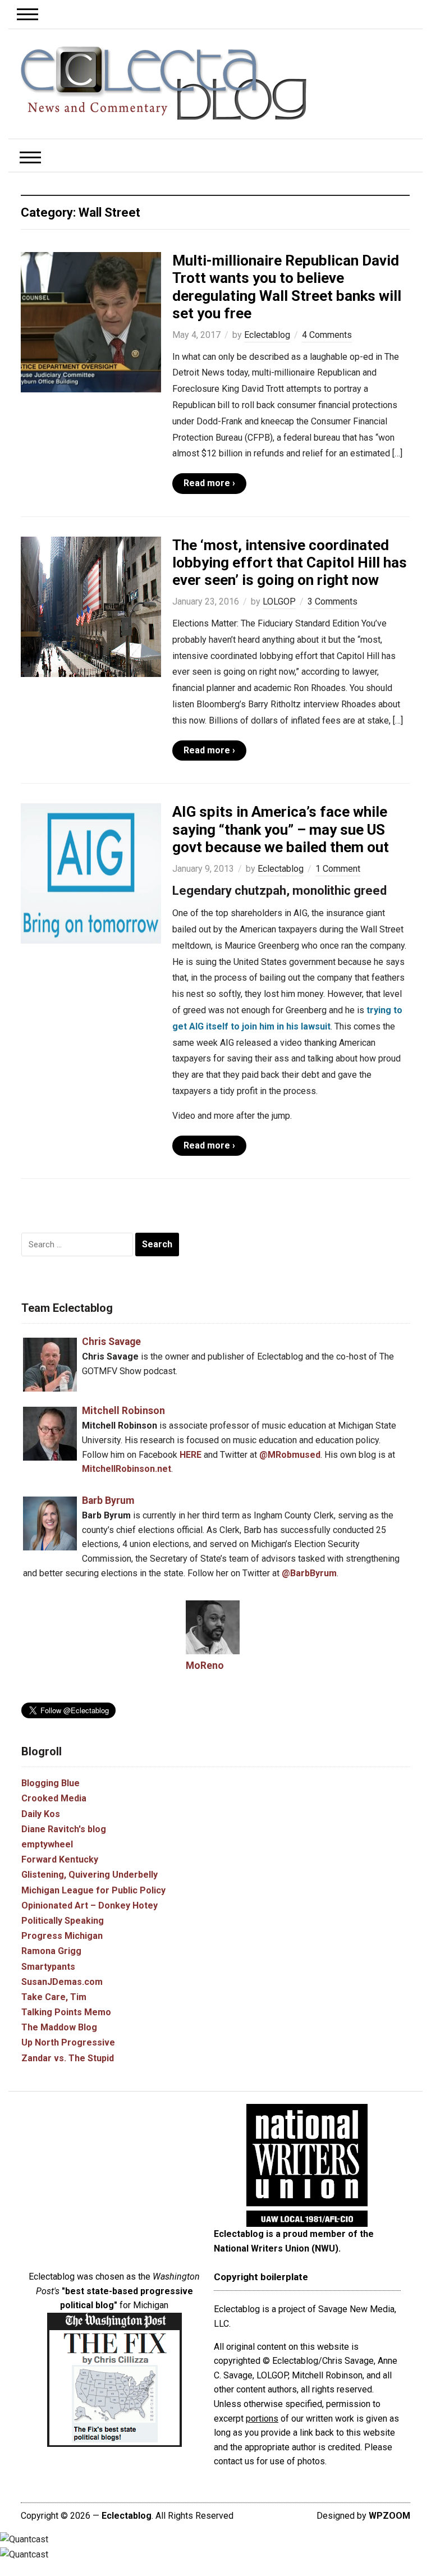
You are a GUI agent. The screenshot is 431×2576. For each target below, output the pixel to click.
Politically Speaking (63, 1921)
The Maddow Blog (59, 2027)
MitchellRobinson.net (127, 1469)
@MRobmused (290, 1455)
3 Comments (333, 601)
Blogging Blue (51, 1783)
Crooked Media (54, 1798)
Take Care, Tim (54, 1997)
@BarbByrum (309, 1573)
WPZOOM (389, 2516)
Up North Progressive (68, 2042)
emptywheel (47, 1844)
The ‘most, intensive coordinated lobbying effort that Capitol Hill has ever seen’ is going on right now (290, 562)
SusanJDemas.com (62, 1982)
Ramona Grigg (51, 1951)
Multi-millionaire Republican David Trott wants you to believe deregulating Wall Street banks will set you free (287, 287)
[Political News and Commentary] (163, 83)
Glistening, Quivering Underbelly (90, 1875)
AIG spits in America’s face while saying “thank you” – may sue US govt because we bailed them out (281, 829)
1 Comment (338, 869)
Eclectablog (267, 335)
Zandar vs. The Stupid (68, 2058)
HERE (191, 1455)
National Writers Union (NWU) (276, 2248)
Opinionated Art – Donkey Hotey (90, 1905)
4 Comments (327, 335)
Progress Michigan (62, 1936)
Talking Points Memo (66, 2012)
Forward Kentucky (60, 1859)
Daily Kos (41, 1814)
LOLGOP (279, 601)
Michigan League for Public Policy (93, 1890)
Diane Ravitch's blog (64, 1829)
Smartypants (48, 1967)
